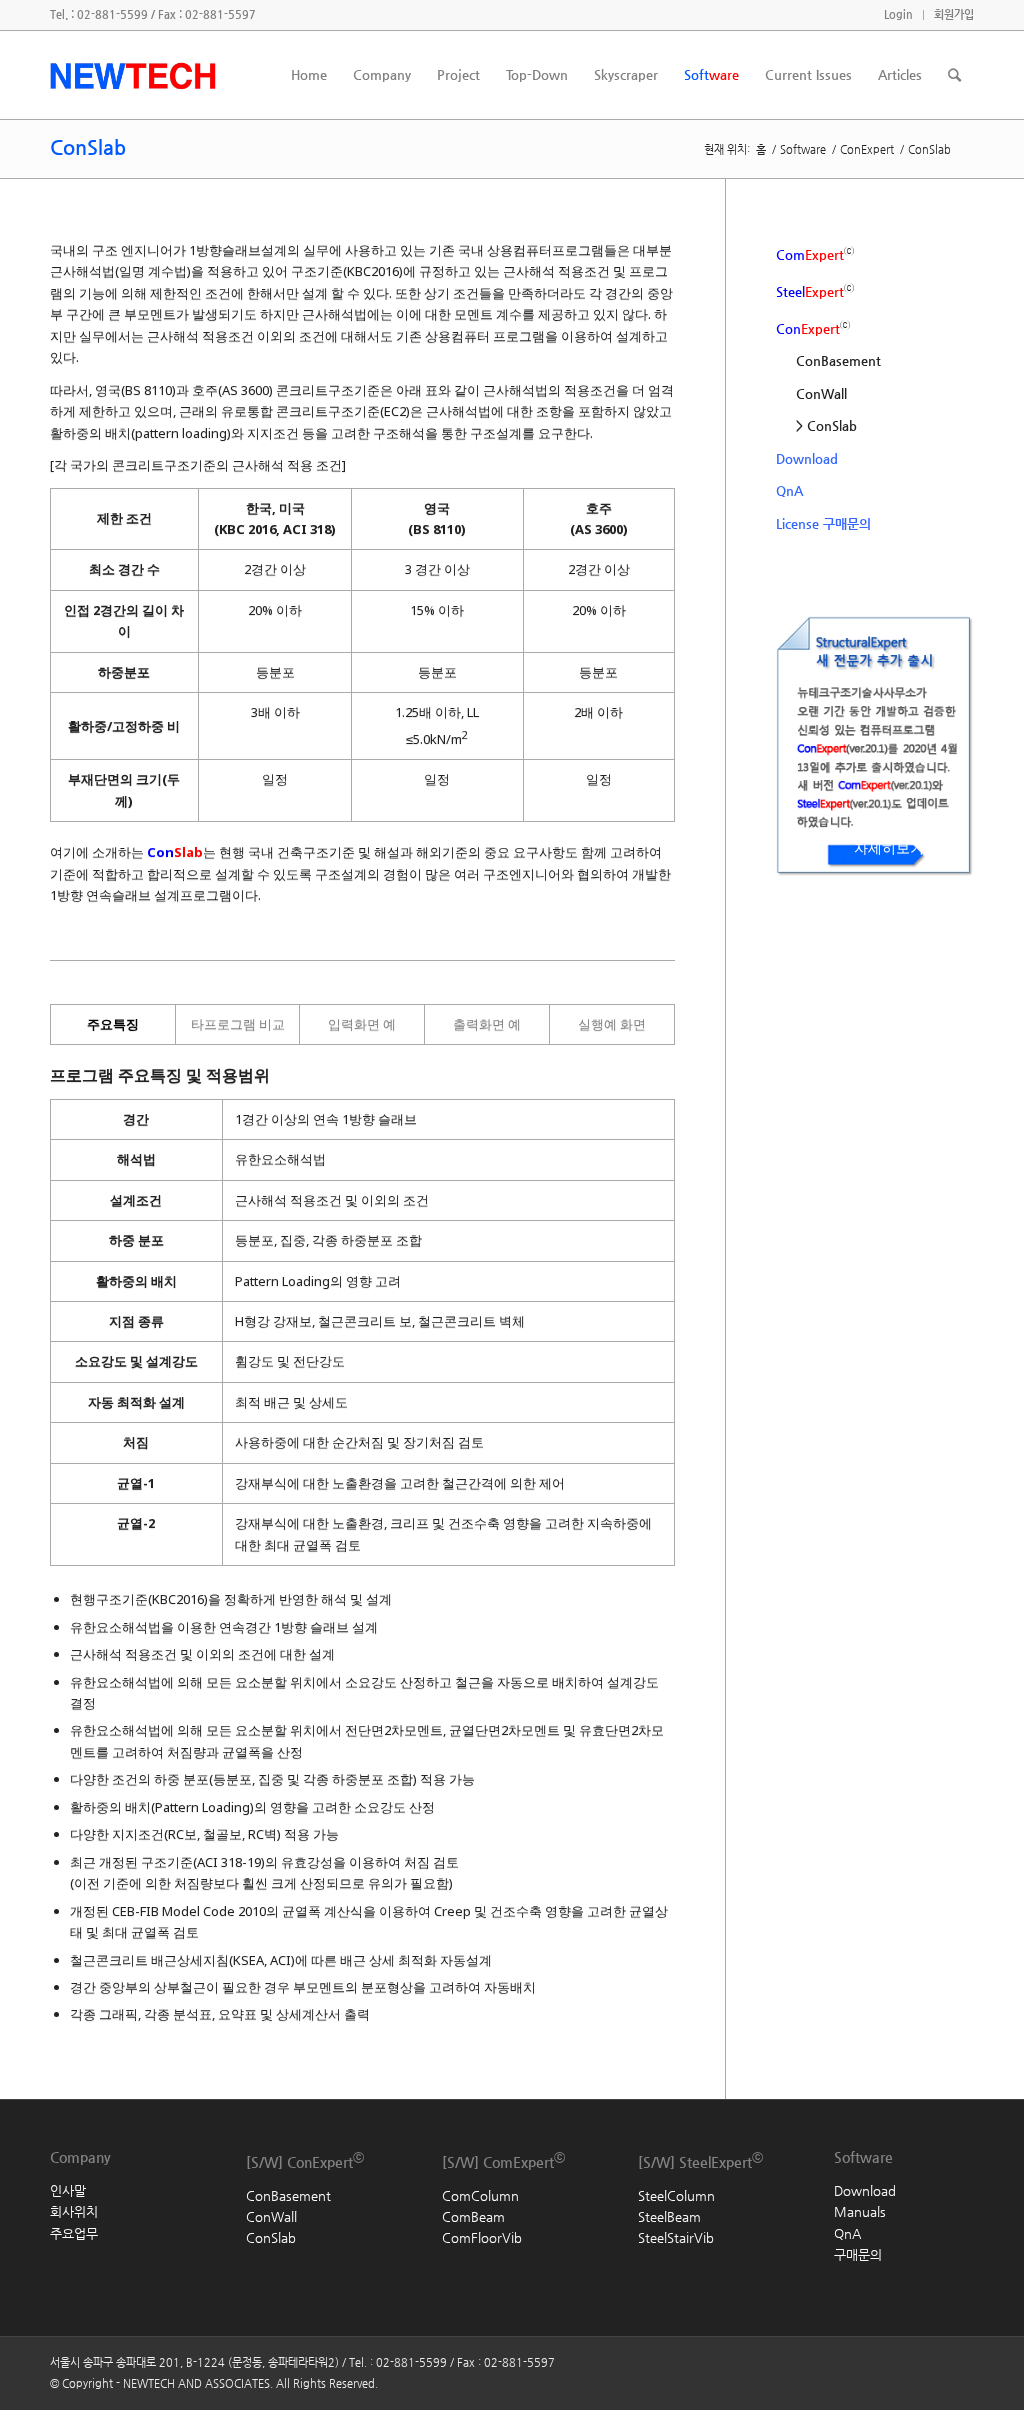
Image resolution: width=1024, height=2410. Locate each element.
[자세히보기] (811, 904)
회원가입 (954, 14)
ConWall (821, 393)
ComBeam (473, 2216)
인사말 (68, 2190)
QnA (789, 490)
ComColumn (480, 2195)
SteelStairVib (676, 2237)
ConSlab (107, 147)
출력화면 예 (487, 1024)
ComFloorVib (482, 2237)
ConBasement (838, 360)
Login (898, 14)
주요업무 (74, 2233)
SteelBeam (669, 2216)
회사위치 (74, 2211)
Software (803, 149)
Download (807, 458)
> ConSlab (826, 425)
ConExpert (867, 149)
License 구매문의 (823, 523)
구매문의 (858, 2254)
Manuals (860, 2211)
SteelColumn (676, 2195)
